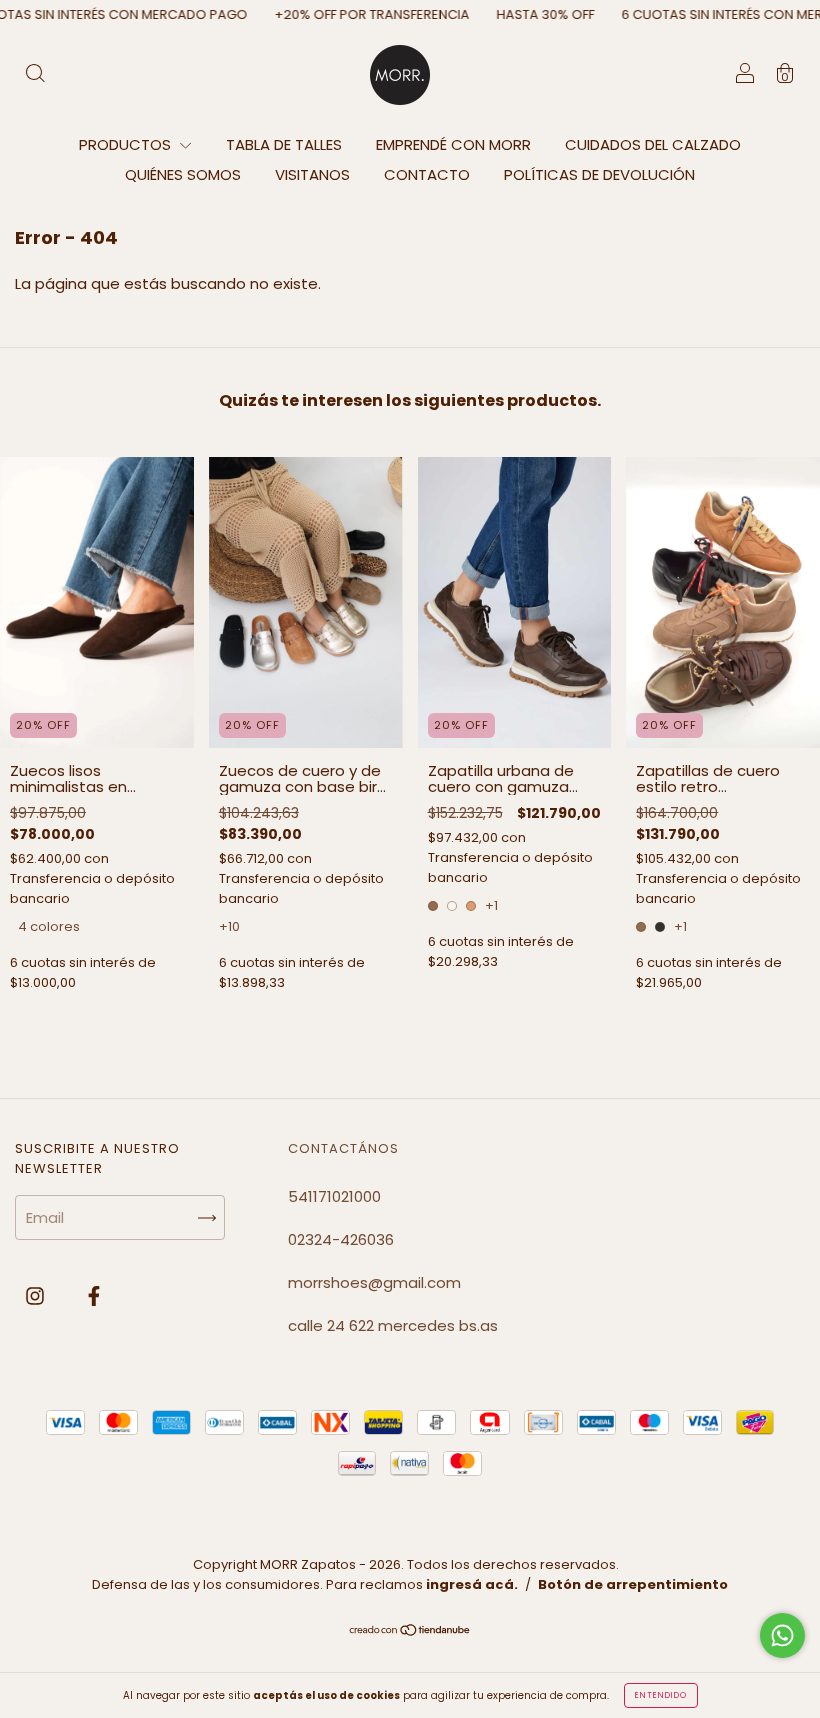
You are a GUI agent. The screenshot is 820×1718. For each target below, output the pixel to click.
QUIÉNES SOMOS (183, 174)
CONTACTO (427, 174)
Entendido (661, 1695)
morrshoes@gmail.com (374, 1282)
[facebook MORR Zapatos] (94, 1295)
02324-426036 (341, 1239)
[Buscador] (35, 75)
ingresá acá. (472, 1584)
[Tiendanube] (410, 1630)
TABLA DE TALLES (284, 144)
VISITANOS (312, 174)
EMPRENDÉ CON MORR (453, 144)
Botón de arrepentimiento (633, 1584)
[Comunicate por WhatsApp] (782, 1635)
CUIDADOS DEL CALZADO (653, 144)
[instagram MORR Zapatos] (37, 1295)
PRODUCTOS (127, 144)
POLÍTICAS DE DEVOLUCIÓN (599, 174)
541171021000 (334, 1196)
